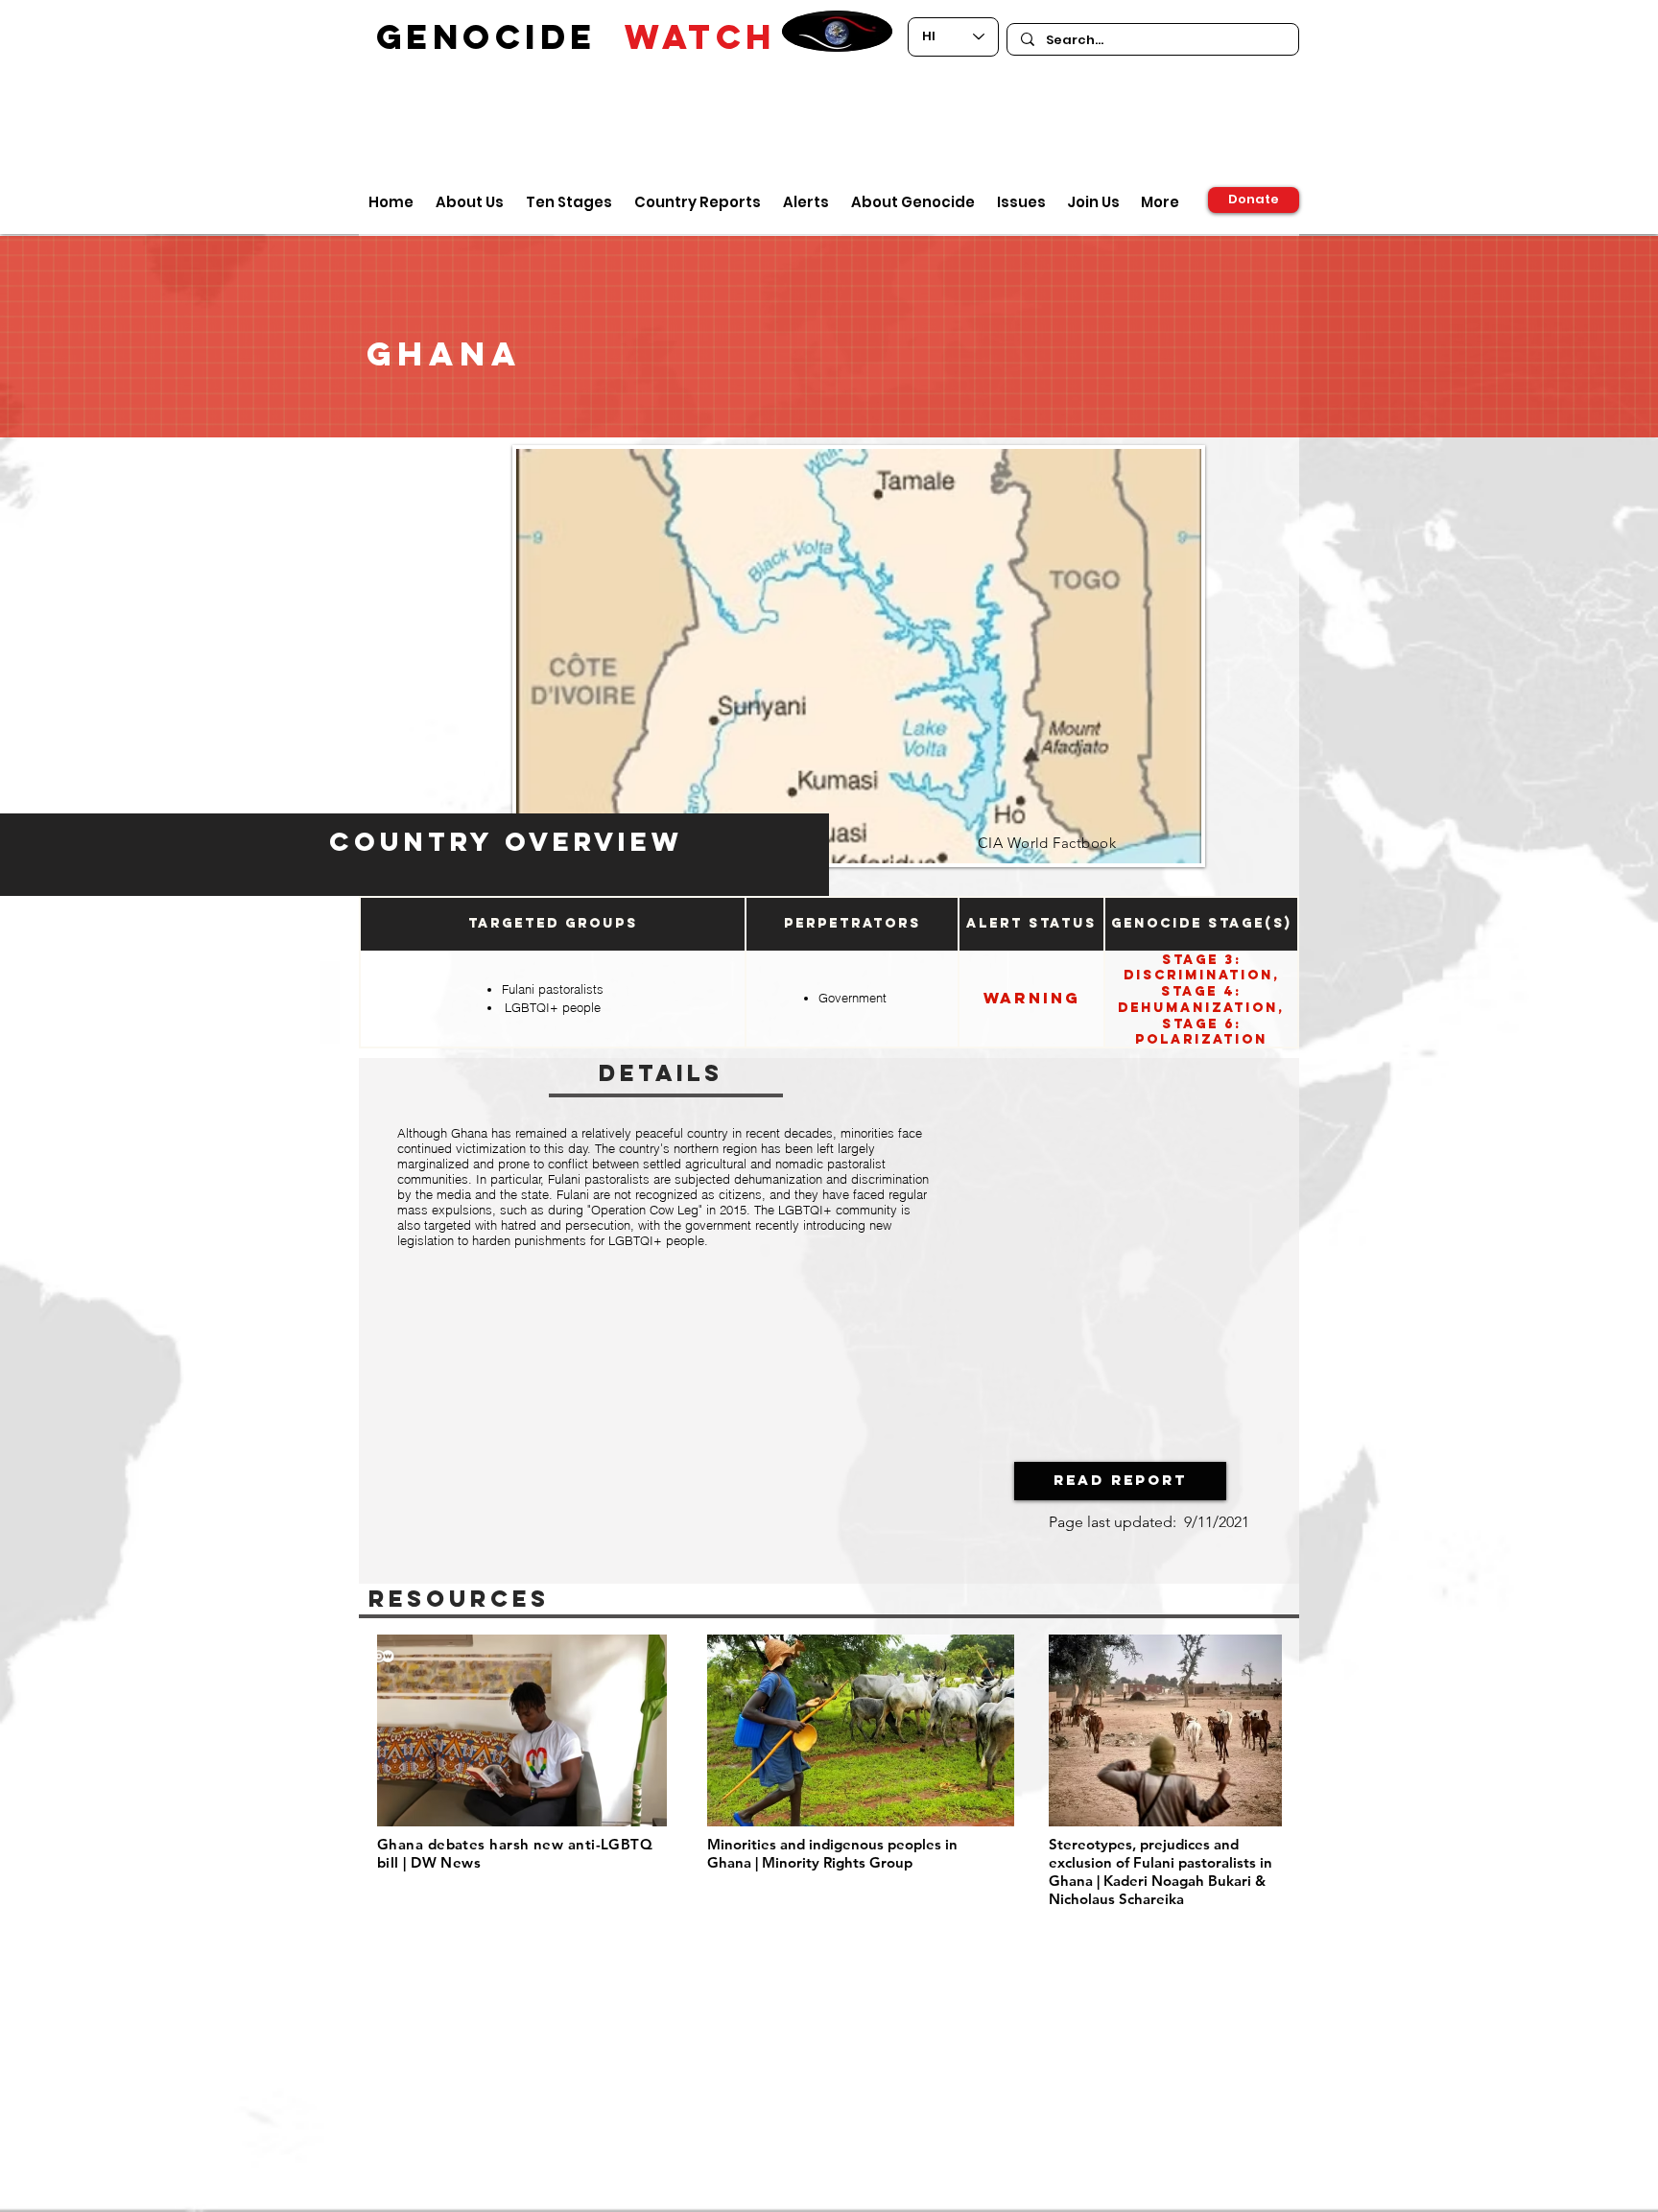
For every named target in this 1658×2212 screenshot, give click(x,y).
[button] (1120, 1481)
